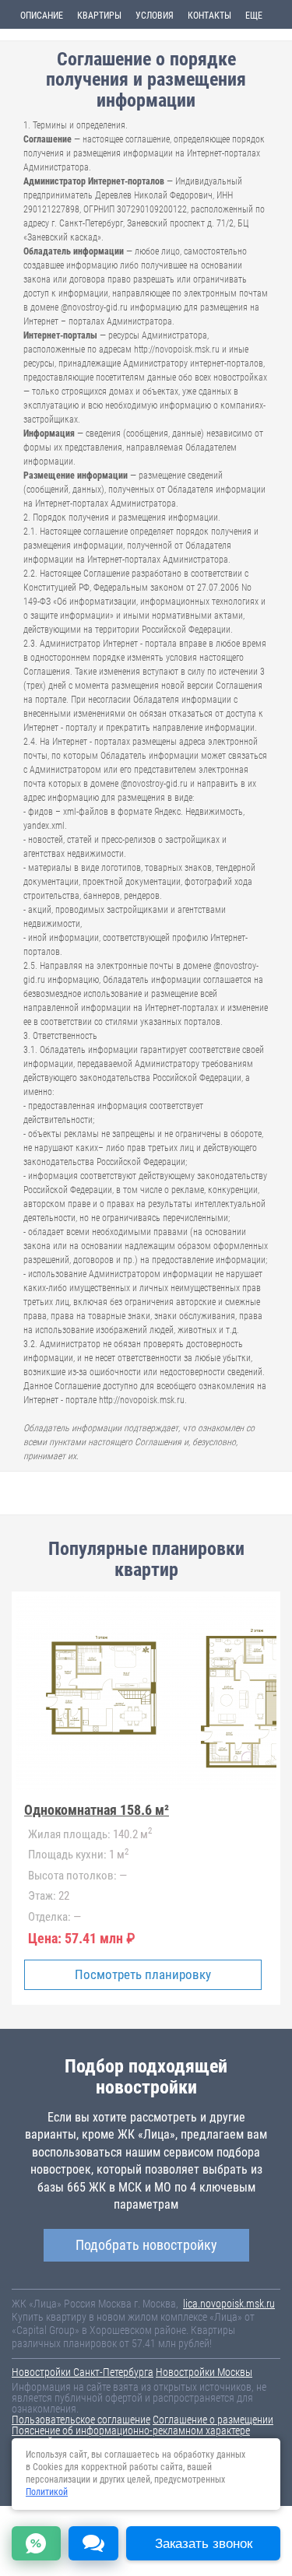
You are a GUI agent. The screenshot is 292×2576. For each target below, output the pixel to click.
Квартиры (99, 16)
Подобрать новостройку (146, 2245)
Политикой (47, 2492)
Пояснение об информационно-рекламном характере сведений (131, 2436)
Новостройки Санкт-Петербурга (83, 2372)
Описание (42, 16)
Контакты (209, 16)
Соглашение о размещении (213, 2420)
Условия (155, 16)
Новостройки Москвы (204, 2372)
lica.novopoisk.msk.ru (229, 2304)
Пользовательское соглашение (81, 2420)
